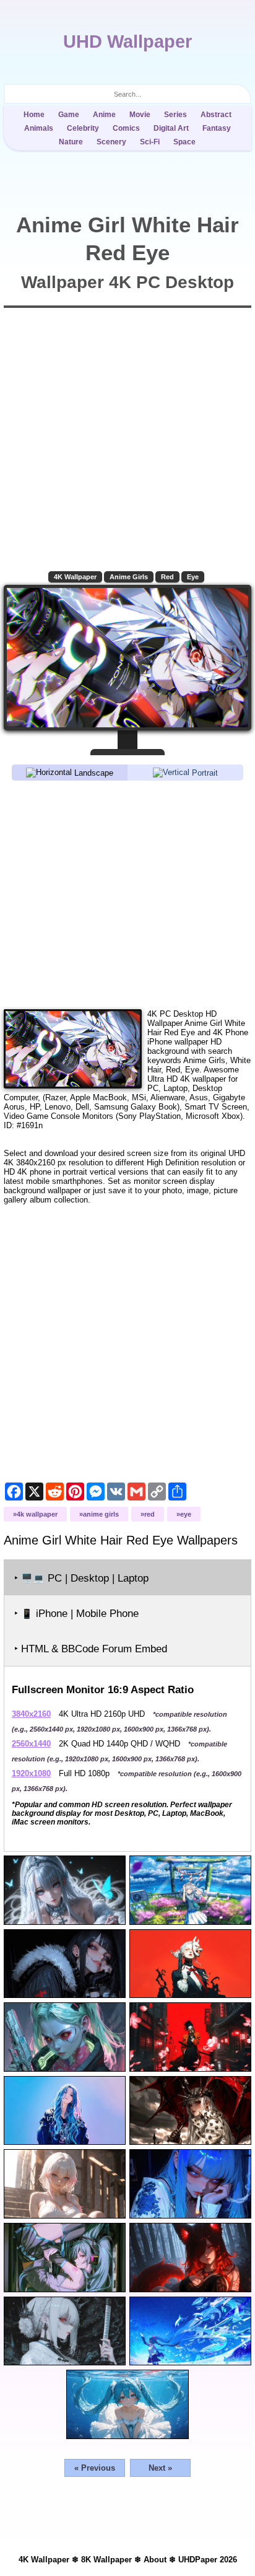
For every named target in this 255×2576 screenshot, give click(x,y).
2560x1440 (31, 1744)
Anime (104, 115)
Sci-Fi (150, 142)
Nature (71, 142)
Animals (39, 128)
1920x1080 (31, 1773)
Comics (126, 128)
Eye (193, 577)
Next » (160, 2468)
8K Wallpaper (106, 2560)
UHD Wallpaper (127, 42)
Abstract (216, 115)
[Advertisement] (127, 894)
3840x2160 (31, 1714)
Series (175, 115)
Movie (140, 115)
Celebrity (83, 128)
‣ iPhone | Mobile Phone (76, 1614)
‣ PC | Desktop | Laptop (81, 1578)
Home (34, 115)
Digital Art (171, 128)
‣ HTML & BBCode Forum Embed (91, 1649)
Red (167, 577)
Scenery (111, 142)
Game (69, 115)
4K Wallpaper (75, 577)
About (155, 2560)
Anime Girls (129, 577)
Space (184, 142)
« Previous (95, 2468)
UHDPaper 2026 (208, 2560)
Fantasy (217, 128)
